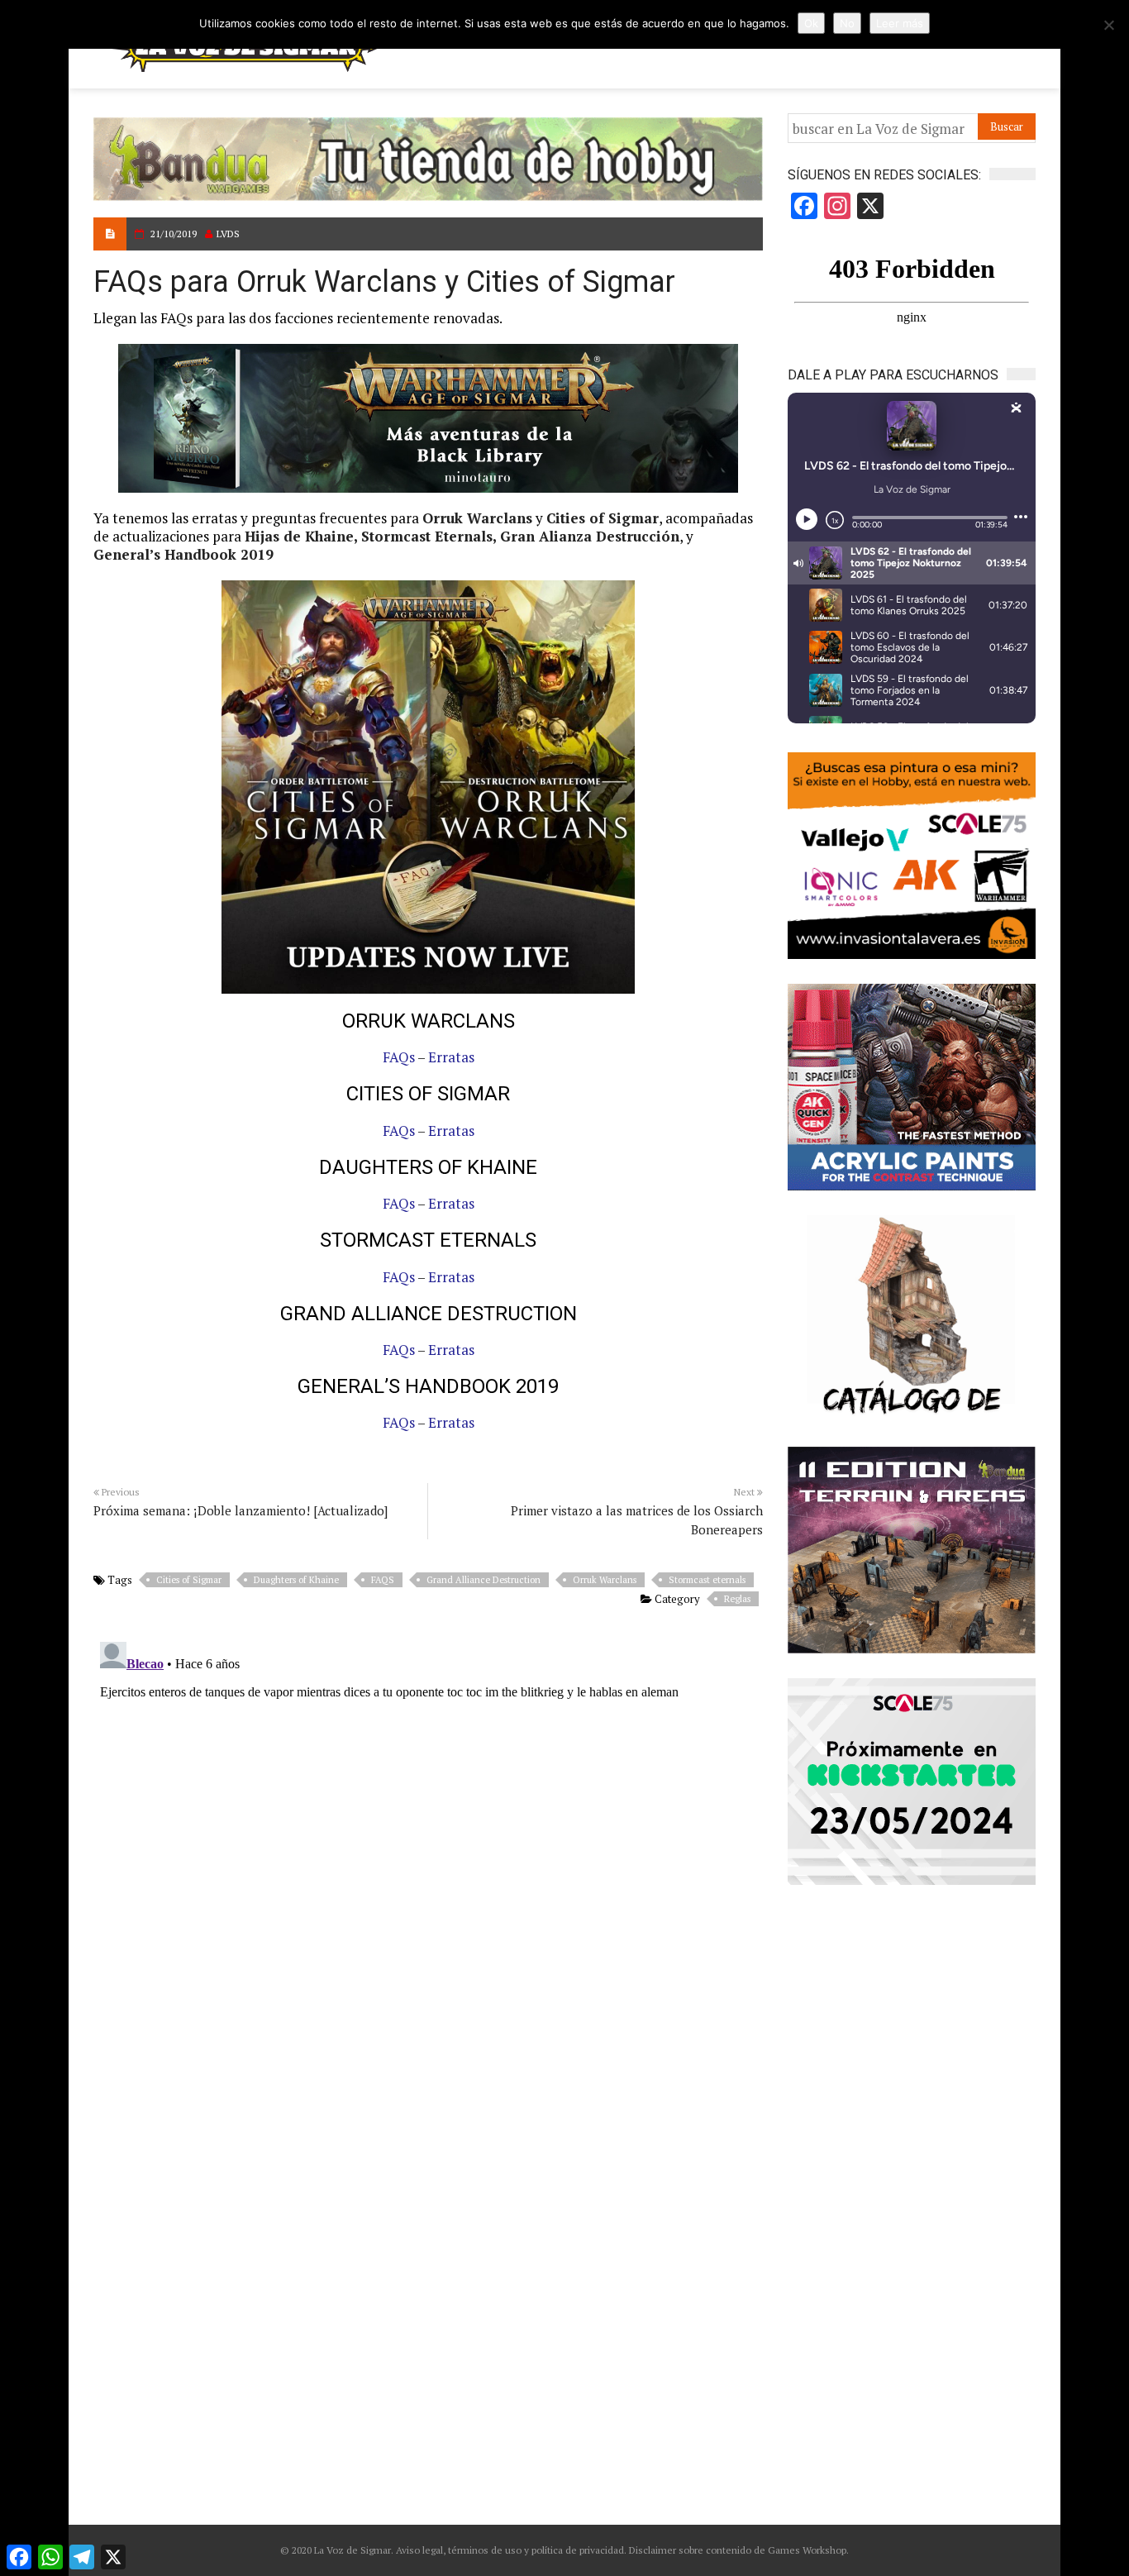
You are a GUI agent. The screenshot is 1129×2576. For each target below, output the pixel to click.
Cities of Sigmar (189, 1580)
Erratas (451, 1057)
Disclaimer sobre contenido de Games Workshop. (738, 2550)
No (847, 23)
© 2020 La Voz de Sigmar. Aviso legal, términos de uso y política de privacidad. (453, 2550)
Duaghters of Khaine (296, 1580)
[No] (1108, 25)
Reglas (737, 1599)
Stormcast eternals (707, 1580)
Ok (811, 23)
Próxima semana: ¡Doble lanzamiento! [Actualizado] (241, 1510)
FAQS (383, 1580)
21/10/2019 (174, 234)
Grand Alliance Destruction (484, 1580)
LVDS (228, 234)
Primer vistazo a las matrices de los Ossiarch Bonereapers (637, 1520)
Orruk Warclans (605, 1580)
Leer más (900, 23)
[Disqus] (428, 1842)
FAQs (399, 1057)
